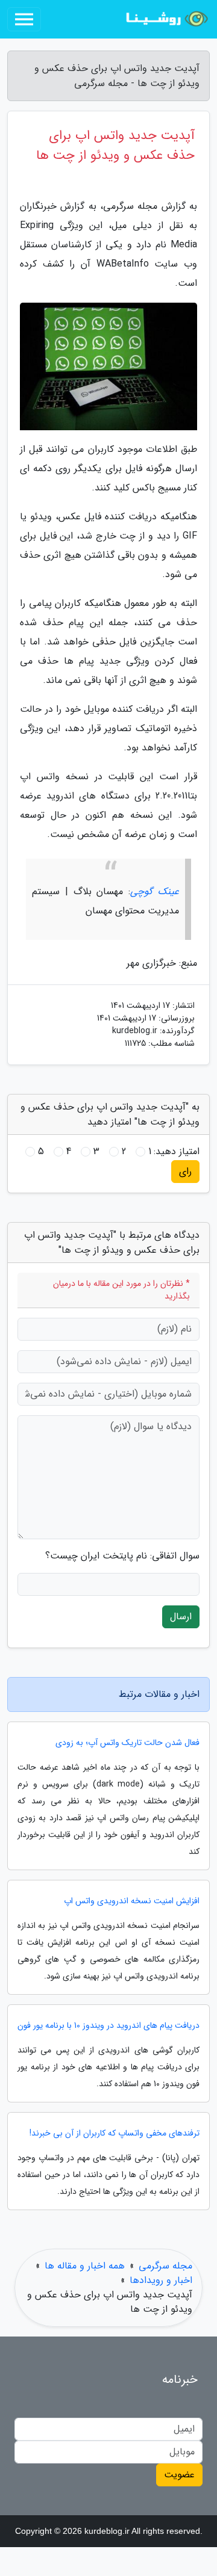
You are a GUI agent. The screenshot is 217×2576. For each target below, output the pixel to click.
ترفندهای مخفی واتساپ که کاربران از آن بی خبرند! (115, 2133)
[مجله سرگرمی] (165, 19)
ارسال (181, 1617)
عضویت (179, 2475)
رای (185, 1171)
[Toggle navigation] (24, 19)
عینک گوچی (155, 891)
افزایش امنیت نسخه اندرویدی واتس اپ (132, 1901)
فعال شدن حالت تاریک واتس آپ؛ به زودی (127, 1743)
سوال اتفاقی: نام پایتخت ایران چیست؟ (122, 1556)
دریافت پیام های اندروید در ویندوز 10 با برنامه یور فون (108, 2026)
